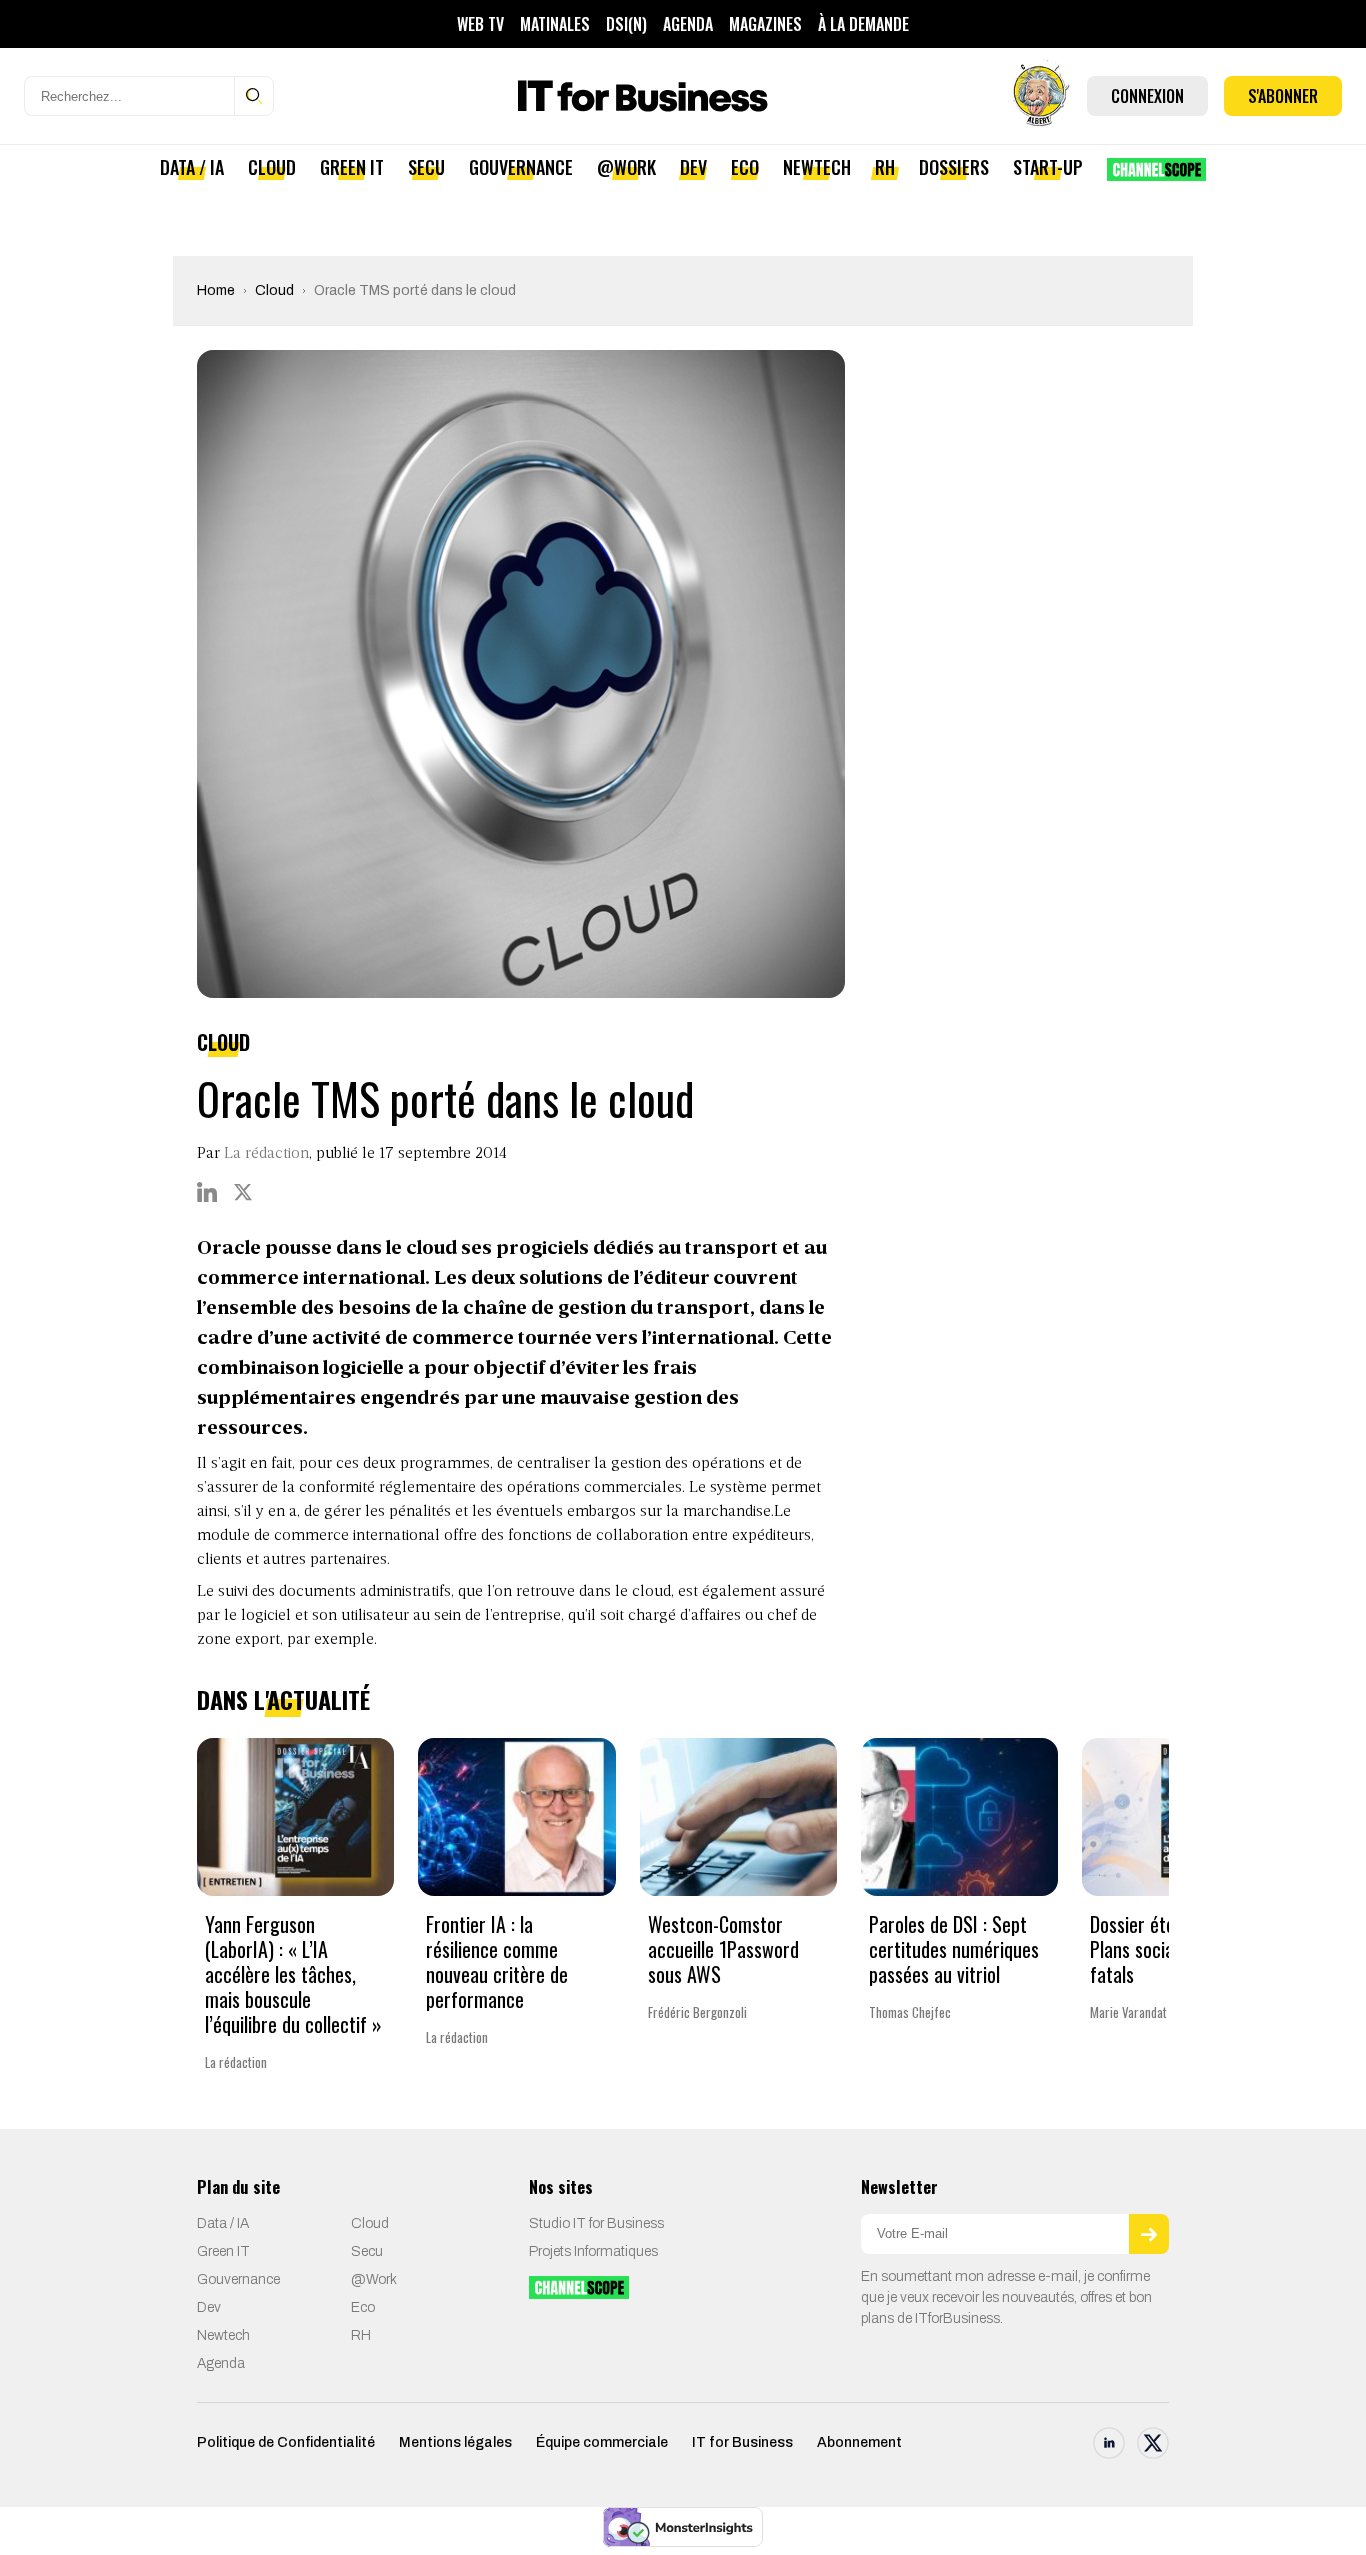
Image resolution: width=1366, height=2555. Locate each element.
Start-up (1048, 167)
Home (216, 290)
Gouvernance (521, 167)
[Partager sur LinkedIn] (207, 1192)
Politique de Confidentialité (286, 2442)
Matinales (555, 24)
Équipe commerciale (602, 2442)
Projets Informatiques (593, 2251)
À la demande (863, 24)
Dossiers (954, 167)
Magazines (765, 24)
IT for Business (742, 2442)
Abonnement (859, 2442)
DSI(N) (626, 24)
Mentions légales (455, 2442)
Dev (693, 167)
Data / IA (192, 167)
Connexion (1147, 96)
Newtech (817, 167)
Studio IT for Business (596, 2223)
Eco (745, 167)
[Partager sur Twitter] (243, 1192)
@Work (626, 167)
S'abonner (1283, 96)
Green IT (352, 167)
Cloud (272, 167)
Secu (426, 167)
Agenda (688, 24)
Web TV (480, 24)
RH (885, 167)
